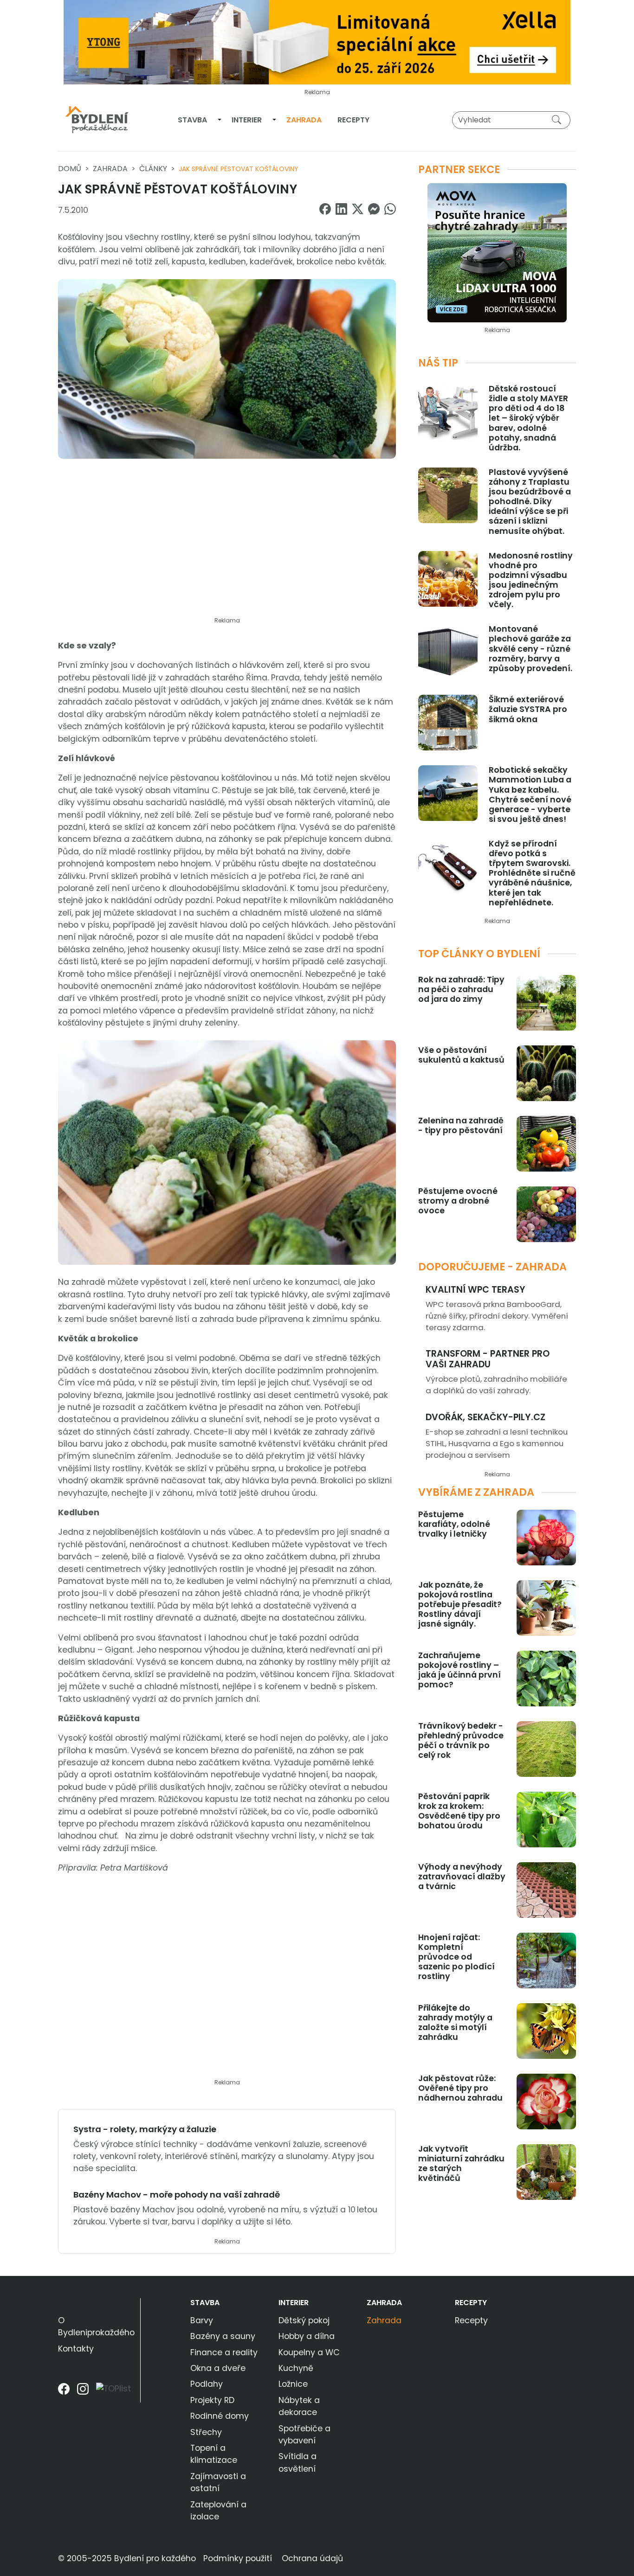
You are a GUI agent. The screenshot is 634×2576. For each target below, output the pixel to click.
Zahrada (304, 120)
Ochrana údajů (312, 2558)
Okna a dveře (218, 2368)
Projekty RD (212, 2400)
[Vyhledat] (558, 120)
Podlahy (207, 2384)
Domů (70, 169)
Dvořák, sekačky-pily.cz (485, 1417)
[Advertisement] (227, 543)
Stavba (192, 120)
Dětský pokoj (304, 2320)
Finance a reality (224, 2352)
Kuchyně (296, 2368)
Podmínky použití (238, 2558)
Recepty (353, 120)
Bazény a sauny (223, 2336)
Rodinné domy (220, 2416)
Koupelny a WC (309, 2352)
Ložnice (293, 2384)
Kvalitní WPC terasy (475, 1290)
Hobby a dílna (307, 2336)
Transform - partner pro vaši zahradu (488, 1359)
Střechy (206, 2432)
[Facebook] (64, 2392)
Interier (247, 120)
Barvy (202, 2320)
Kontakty (76, 2349)
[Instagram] (83, 2392)
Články (153, 169)
